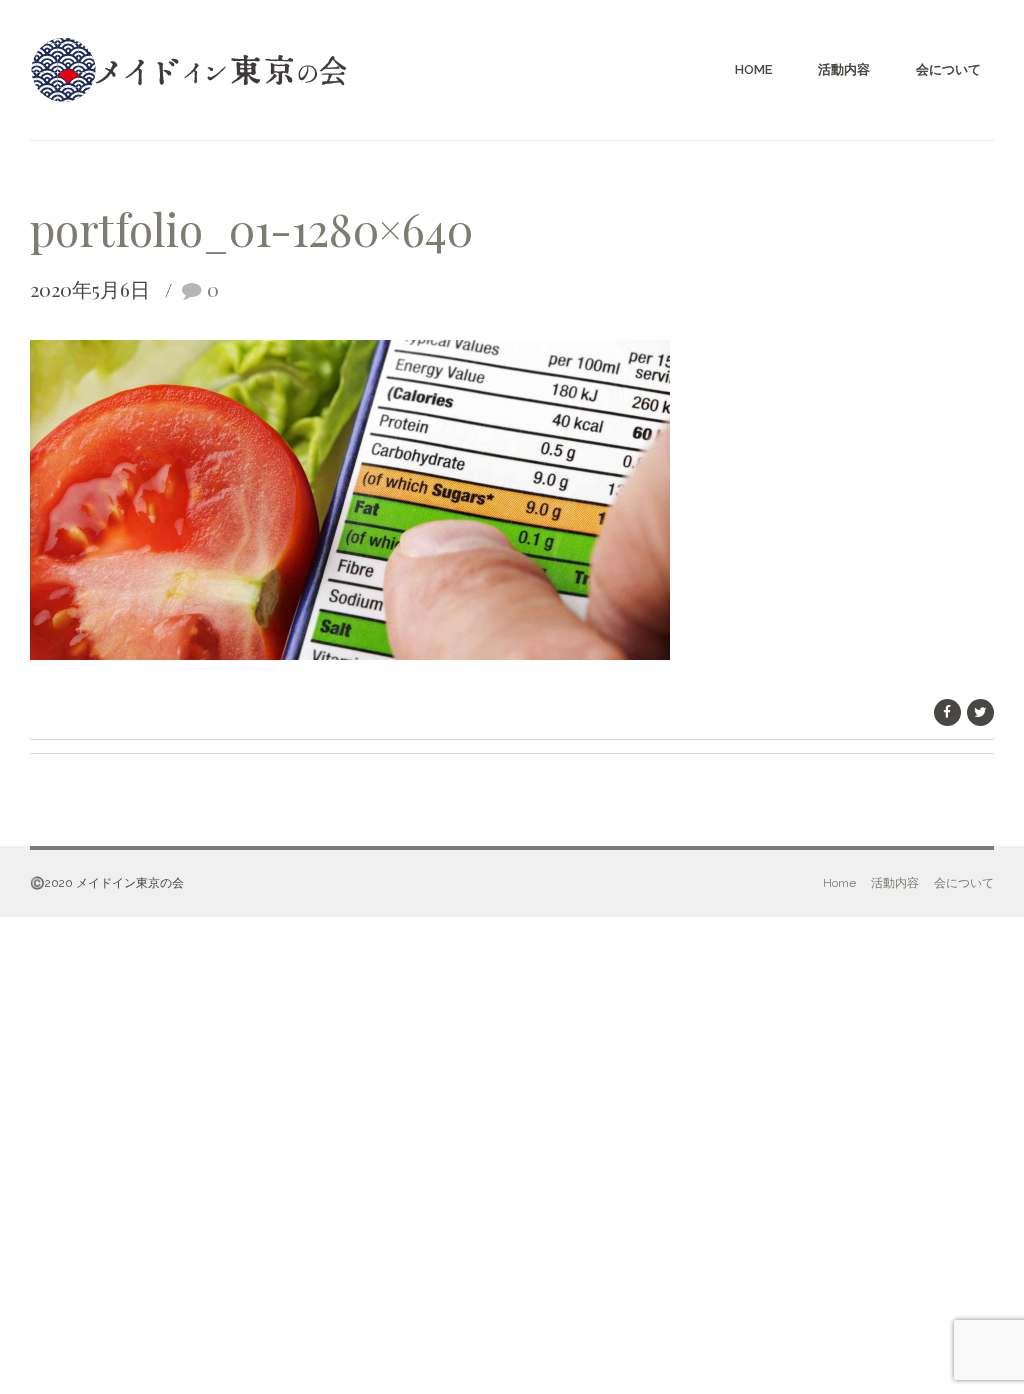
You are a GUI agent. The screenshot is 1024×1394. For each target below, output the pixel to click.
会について (948, 69)
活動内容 (844, 69)
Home (753, 69)
